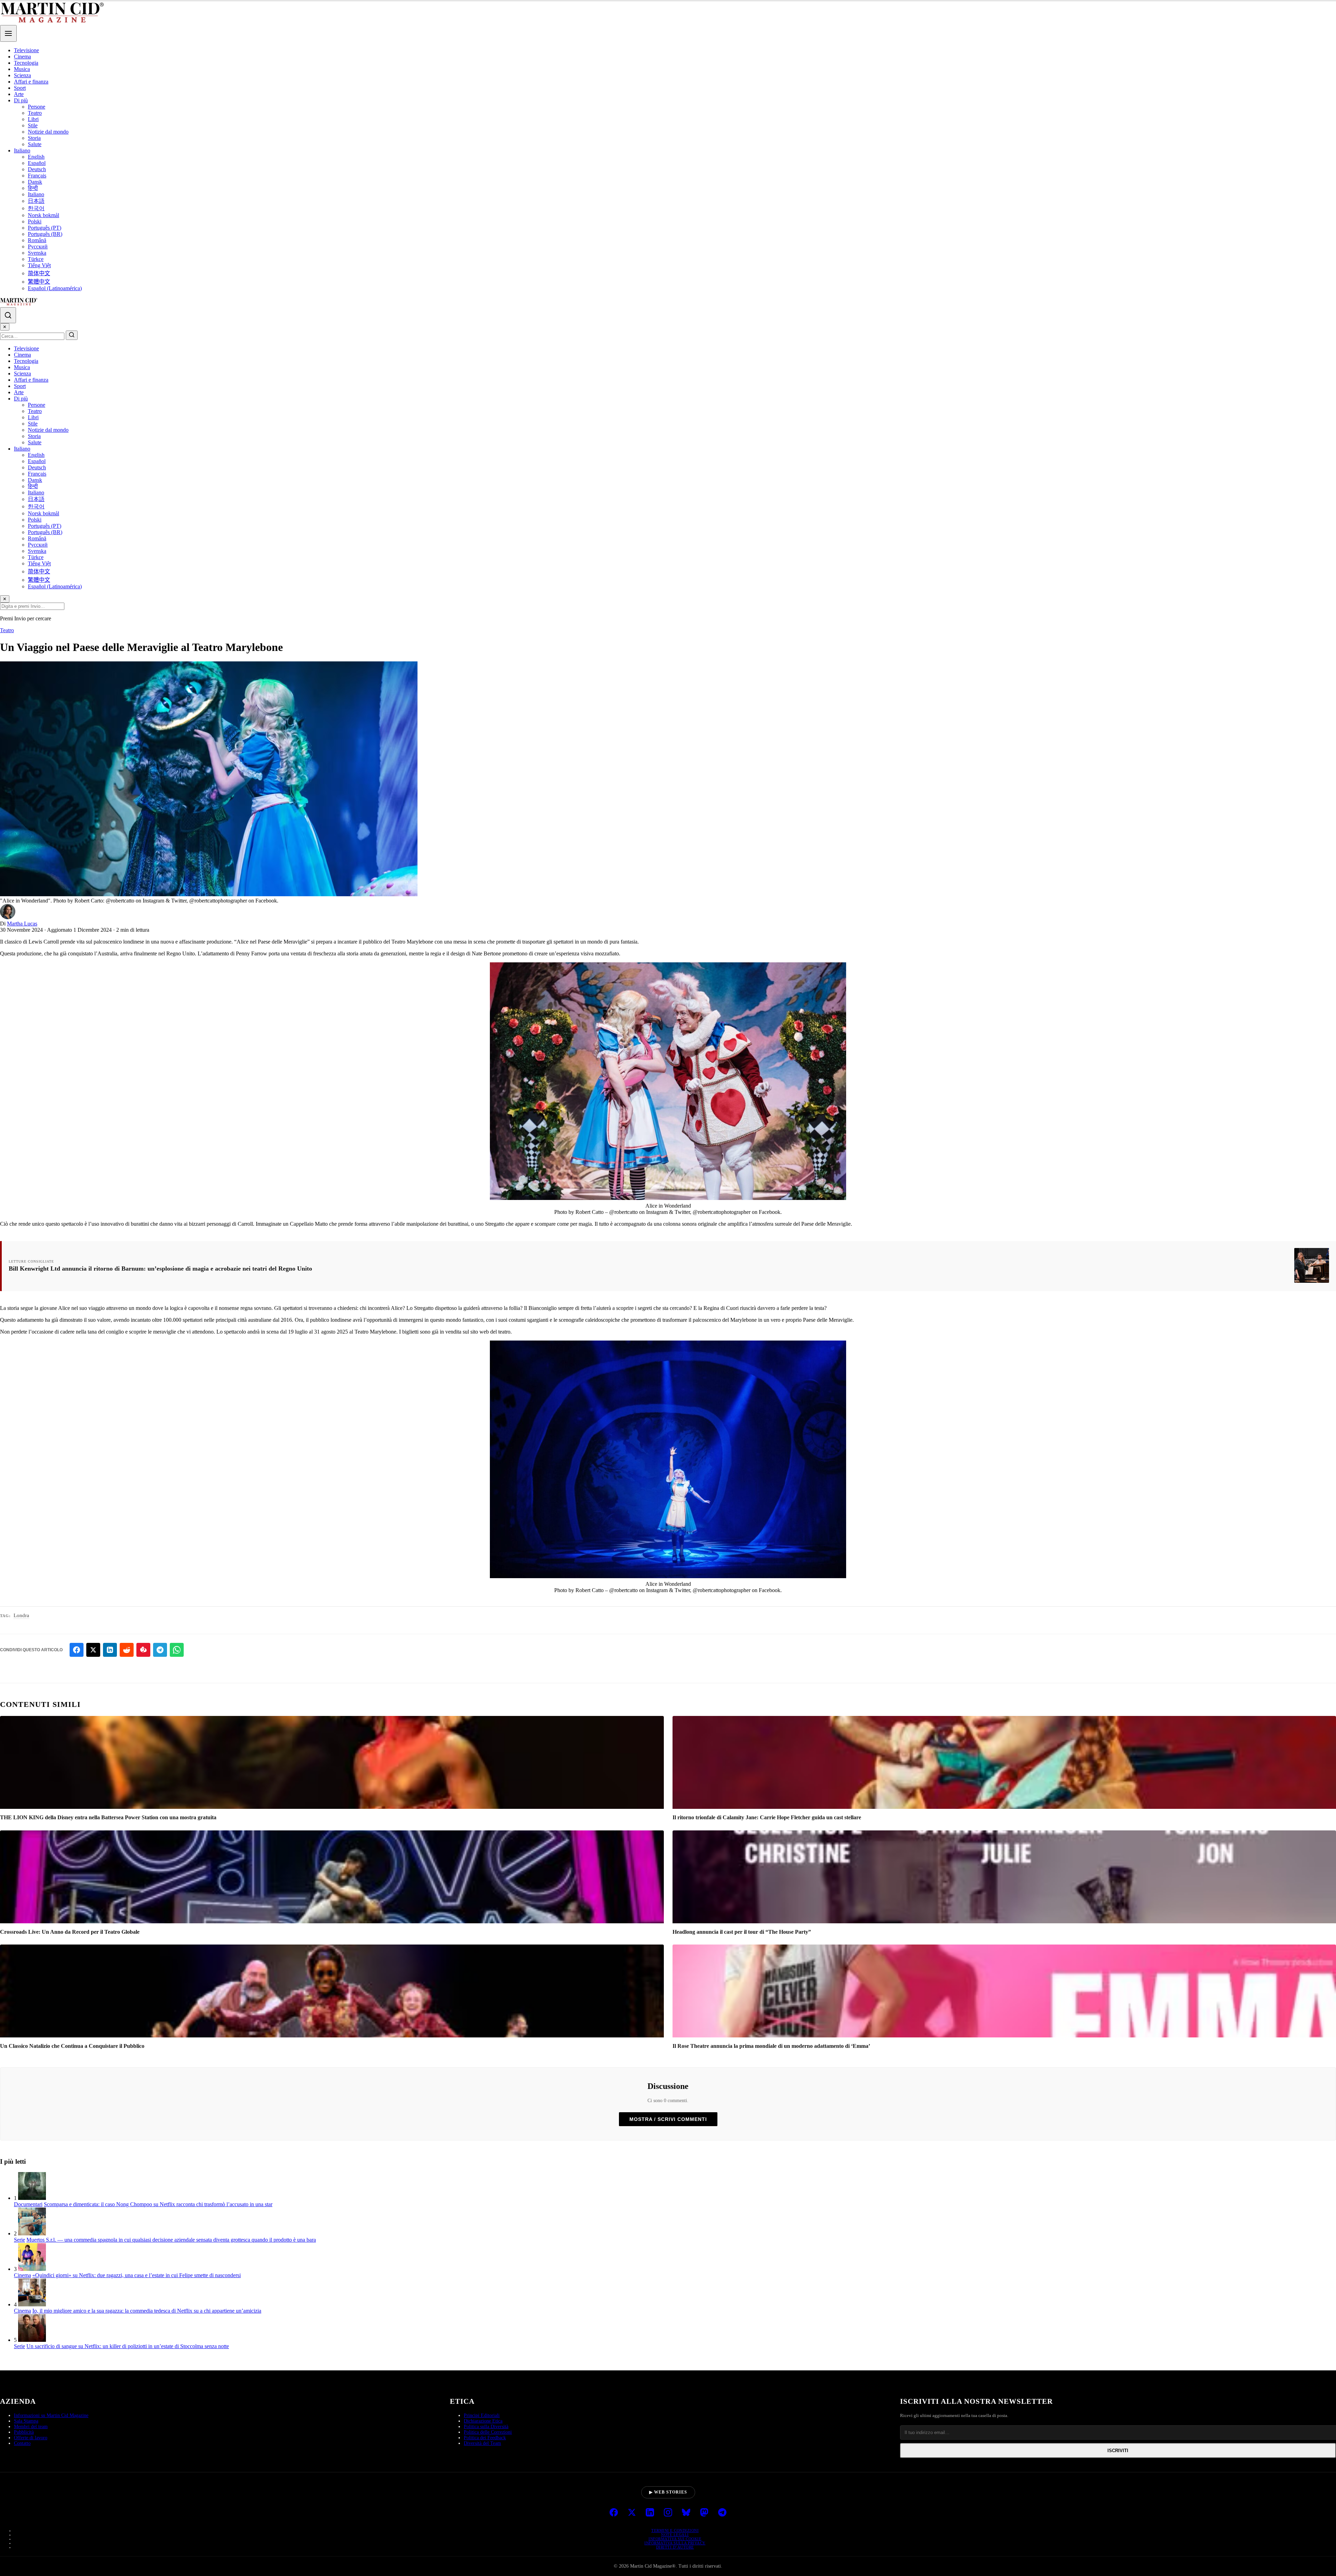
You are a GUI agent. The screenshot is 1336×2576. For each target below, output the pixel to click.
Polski (35, 221)
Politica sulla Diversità (486, 2427)
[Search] (8, 315)
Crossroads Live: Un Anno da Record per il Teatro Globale (70, 1932)
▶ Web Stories (668, 2492)
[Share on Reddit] (127, 1650)
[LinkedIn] (650, 2513)
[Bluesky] (686, 2513)
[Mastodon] (704, 2513)
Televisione (26, 50)
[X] (632, 2513)
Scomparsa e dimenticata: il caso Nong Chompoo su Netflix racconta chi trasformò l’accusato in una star (158, 2204)
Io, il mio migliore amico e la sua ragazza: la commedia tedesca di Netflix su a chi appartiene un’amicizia (147, 2311)
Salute (35, 144)
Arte (19, 94)
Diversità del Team (482, 2443)
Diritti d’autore (675, 2547)
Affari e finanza (31, 82)
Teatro (35, 113)
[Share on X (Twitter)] (93, 1650)
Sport (20, 88)
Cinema (22, 57)
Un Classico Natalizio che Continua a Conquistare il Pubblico (72, 2046)
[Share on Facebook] (77, 1650)
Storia (34, 138)
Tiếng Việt (39, 265)
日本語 (36, 201)
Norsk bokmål (43, 215)
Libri (33, 119)
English (36, 157)
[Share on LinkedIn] (110, 1650)
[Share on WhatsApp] (177, 1650)
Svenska (37, 253)
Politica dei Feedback (485, 2438)
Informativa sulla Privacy (675, 2543)
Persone (37, 107)
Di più (21, 100)
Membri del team (31, 2427)
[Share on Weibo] (143, 1650)
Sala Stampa (26, 2421)
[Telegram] (722, 2513)
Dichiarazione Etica (483, 2421)
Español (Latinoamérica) (55, 288)
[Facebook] (614, 2513)
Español (37, 163)
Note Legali (675, 2535)
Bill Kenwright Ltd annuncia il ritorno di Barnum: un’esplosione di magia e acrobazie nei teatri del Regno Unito (160, 1269)
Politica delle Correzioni (488, 2432)
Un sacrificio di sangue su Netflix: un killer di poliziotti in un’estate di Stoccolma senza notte (128, 2346)
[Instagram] (668, 2513)
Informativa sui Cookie (675, 2539)
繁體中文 (39, 282)
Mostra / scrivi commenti (668, 2119)
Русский (38, 247)
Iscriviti (1118, 2451)
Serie (19, 2240)
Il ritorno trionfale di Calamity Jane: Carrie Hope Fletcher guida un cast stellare (767, 1817)
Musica (22, 69)
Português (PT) (45, 228)
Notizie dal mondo (48, 132)
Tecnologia (26, 63)
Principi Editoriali (482, 2415)
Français (37, 176)
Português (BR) (45, 234)
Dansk (35, 182)
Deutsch (37, 169)
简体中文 (39, 273)
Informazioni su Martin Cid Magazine (51, 2415)
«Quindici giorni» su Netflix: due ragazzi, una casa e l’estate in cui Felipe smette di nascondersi (137, 2275)
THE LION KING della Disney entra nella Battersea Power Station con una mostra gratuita (108, 1817)
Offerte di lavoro (31, 2438)
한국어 (36, 208)
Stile (33, 125)
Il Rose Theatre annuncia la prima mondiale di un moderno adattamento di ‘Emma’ (771, 2046)
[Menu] (8, 33)
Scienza (22, 75)
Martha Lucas (22, 924)
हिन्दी (33, 188)
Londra (21, 1615)
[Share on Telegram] (160, 1650)
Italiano (22, 150)
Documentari (28, 2204)
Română (37, 240)
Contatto (22, 2443)
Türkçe (36, 259)
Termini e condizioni (675, 2530)
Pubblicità (24, 2432)
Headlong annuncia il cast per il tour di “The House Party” (742, 1932)
